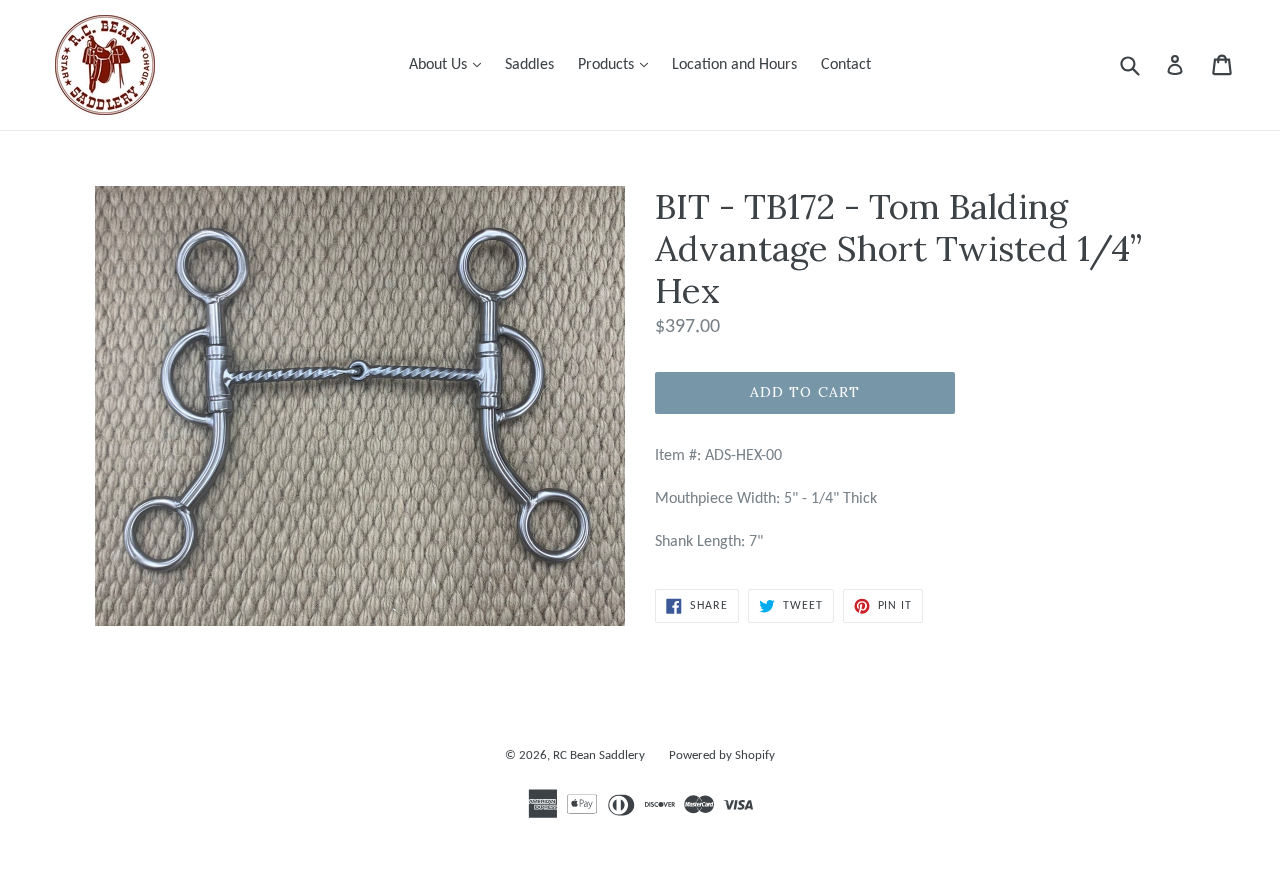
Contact (846, 65)
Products (618, 64)
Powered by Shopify (722, 755)
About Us (450, 64)
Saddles (529, 65)
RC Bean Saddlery (599, 755)
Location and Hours (734, 65)
